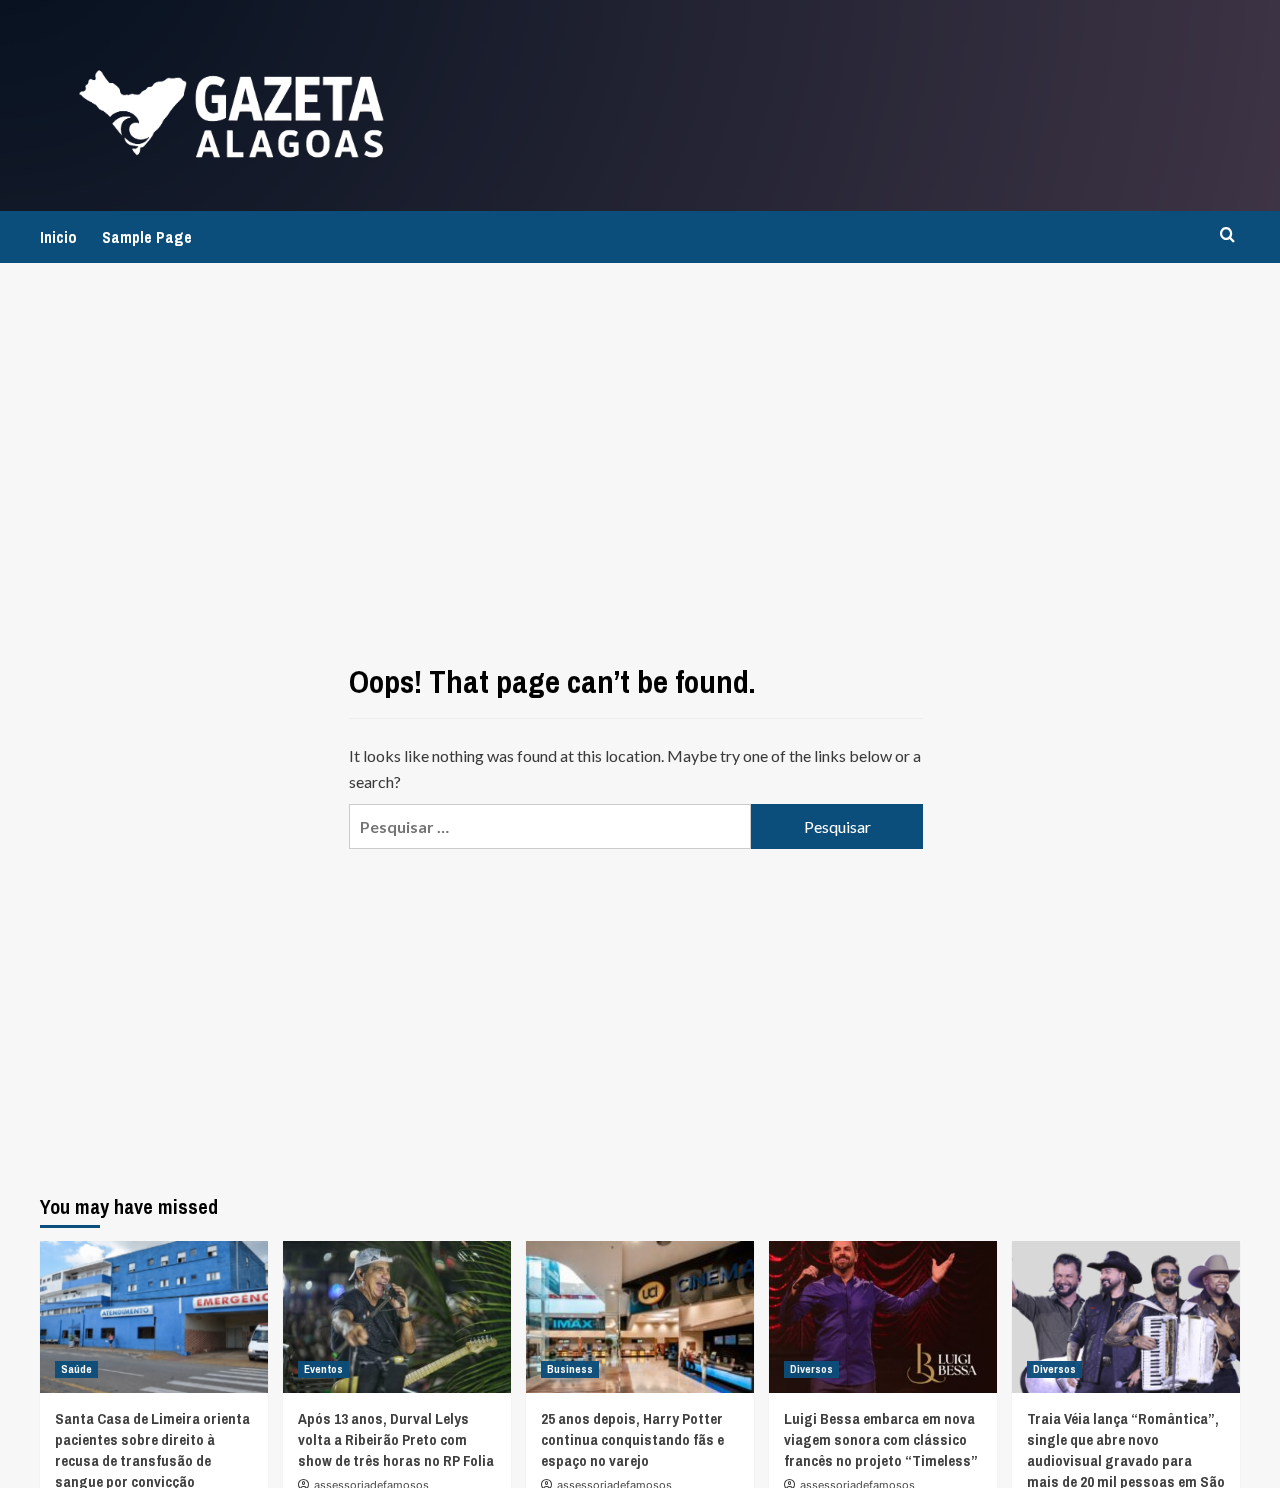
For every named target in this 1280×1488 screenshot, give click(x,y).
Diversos (811, 1369)
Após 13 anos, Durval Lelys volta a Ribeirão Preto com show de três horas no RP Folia (396, 1439)
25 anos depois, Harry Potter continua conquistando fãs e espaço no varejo (632, 1439)
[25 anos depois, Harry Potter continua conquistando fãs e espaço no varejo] (640, 1317)
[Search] (1227, 235)
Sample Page (147, 237)
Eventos (323, 1369)
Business (570, 1369)
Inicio (58, 237)
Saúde (76, 1369)
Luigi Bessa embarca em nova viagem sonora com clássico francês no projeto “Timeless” (881, 1439)
